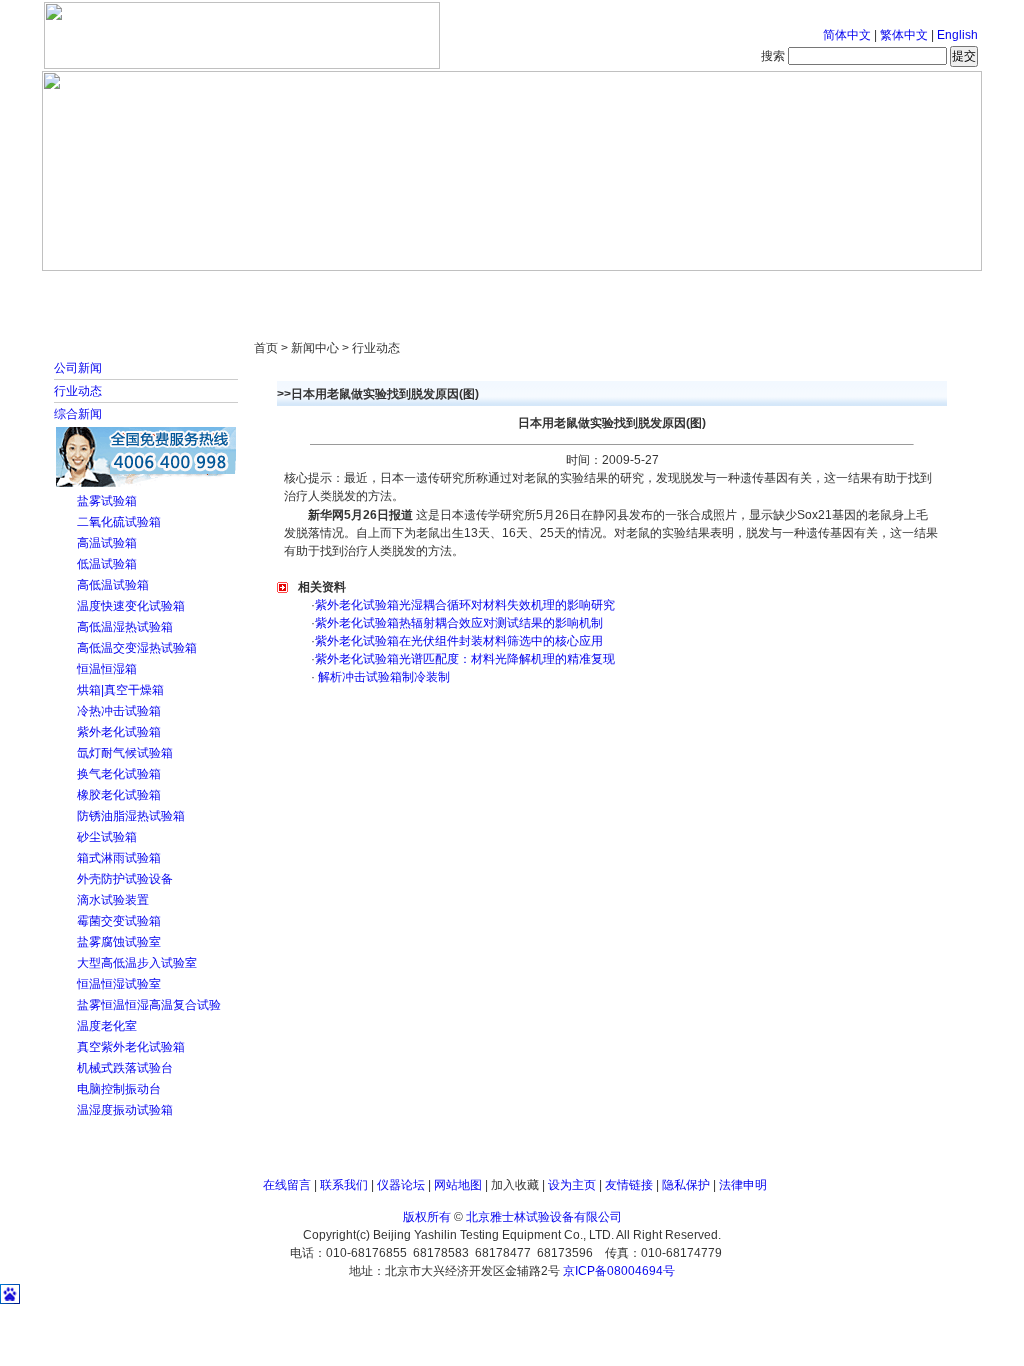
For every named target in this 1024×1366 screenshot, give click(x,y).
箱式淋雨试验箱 (119, 858)
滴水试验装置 (113, 900)
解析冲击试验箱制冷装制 (382, 677)
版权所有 (427, 1217)
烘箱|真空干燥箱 (120, 690)
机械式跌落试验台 (125, 1068)
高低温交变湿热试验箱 (137, 648)
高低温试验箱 (113, 585)
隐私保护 (686, 1185)
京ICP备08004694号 (619, 1271)
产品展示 (437, 290)
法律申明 (743, 1185)
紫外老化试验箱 (119, 732)
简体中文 (847, 35)
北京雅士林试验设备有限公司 (544, 1217)
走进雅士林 (217, 290)
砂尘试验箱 (107, 837)
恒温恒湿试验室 (119, 984)
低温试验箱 (107, 564)
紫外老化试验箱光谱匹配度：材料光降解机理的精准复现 (465, 659)
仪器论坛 (401, 1185)
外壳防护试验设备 (125, 879)
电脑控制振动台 (119, 1089)
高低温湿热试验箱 (125, 627)
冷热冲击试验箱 (119, 711)
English (957, 35)
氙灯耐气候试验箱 (125, 753)
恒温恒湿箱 (107, 669)
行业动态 (78, 391)
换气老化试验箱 (119, 774)
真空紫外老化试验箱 (131, 1047)
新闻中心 (327, 290)
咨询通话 (877, 290)
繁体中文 (904, 35)
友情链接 (629, 1185)
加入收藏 (515, 1185)
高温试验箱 (107, 543)
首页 (107, 290)
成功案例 (547, 290)
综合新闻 (78, 414)
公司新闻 (78, 368)
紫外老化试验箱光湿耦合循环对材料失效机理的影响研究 (465, 605)
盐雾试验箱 (107, 501)
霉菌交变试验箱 (119, 921)
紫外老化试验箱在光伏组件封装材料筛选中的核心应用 (459, 641)
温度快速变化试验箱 (131, 606)
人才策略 (657, 290)
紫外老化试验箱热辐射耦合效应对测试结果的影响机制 (459, 623)
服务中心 (767, 290)
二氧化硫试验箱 (119, 522)
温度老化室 (107, 1026)
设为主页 (572, 1185)
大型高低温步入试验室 (137, 963)
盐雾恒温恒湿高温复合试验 (149, 1005)
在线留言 (287, 1185)
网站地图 (458, 1185)
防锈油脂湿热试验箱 (131, 816)
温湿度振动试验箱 (125, 1110)
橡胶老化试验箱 (119, 795)
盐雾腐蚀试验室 (119, 942)
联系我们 (344, 1185)
